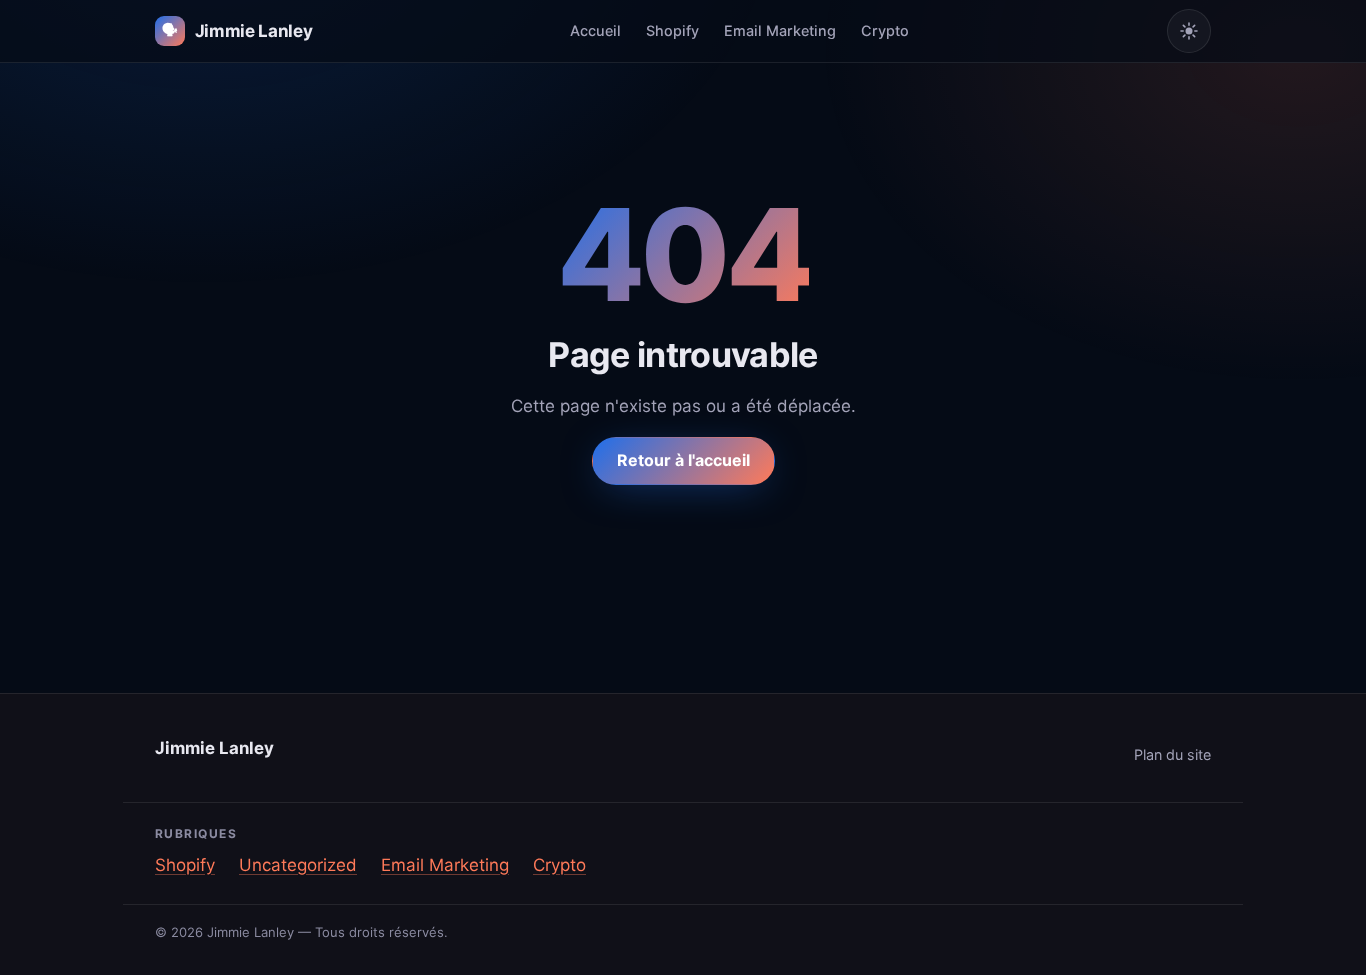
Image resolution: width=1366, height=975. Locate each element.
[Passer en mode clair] (1189, 31)
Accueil (595, 30)
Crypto (885, 30)
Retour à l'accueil (683, 460)
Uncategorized (298, 865)
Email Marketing (780, 30)
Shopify (672, 30)
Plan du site (1172, 754)
